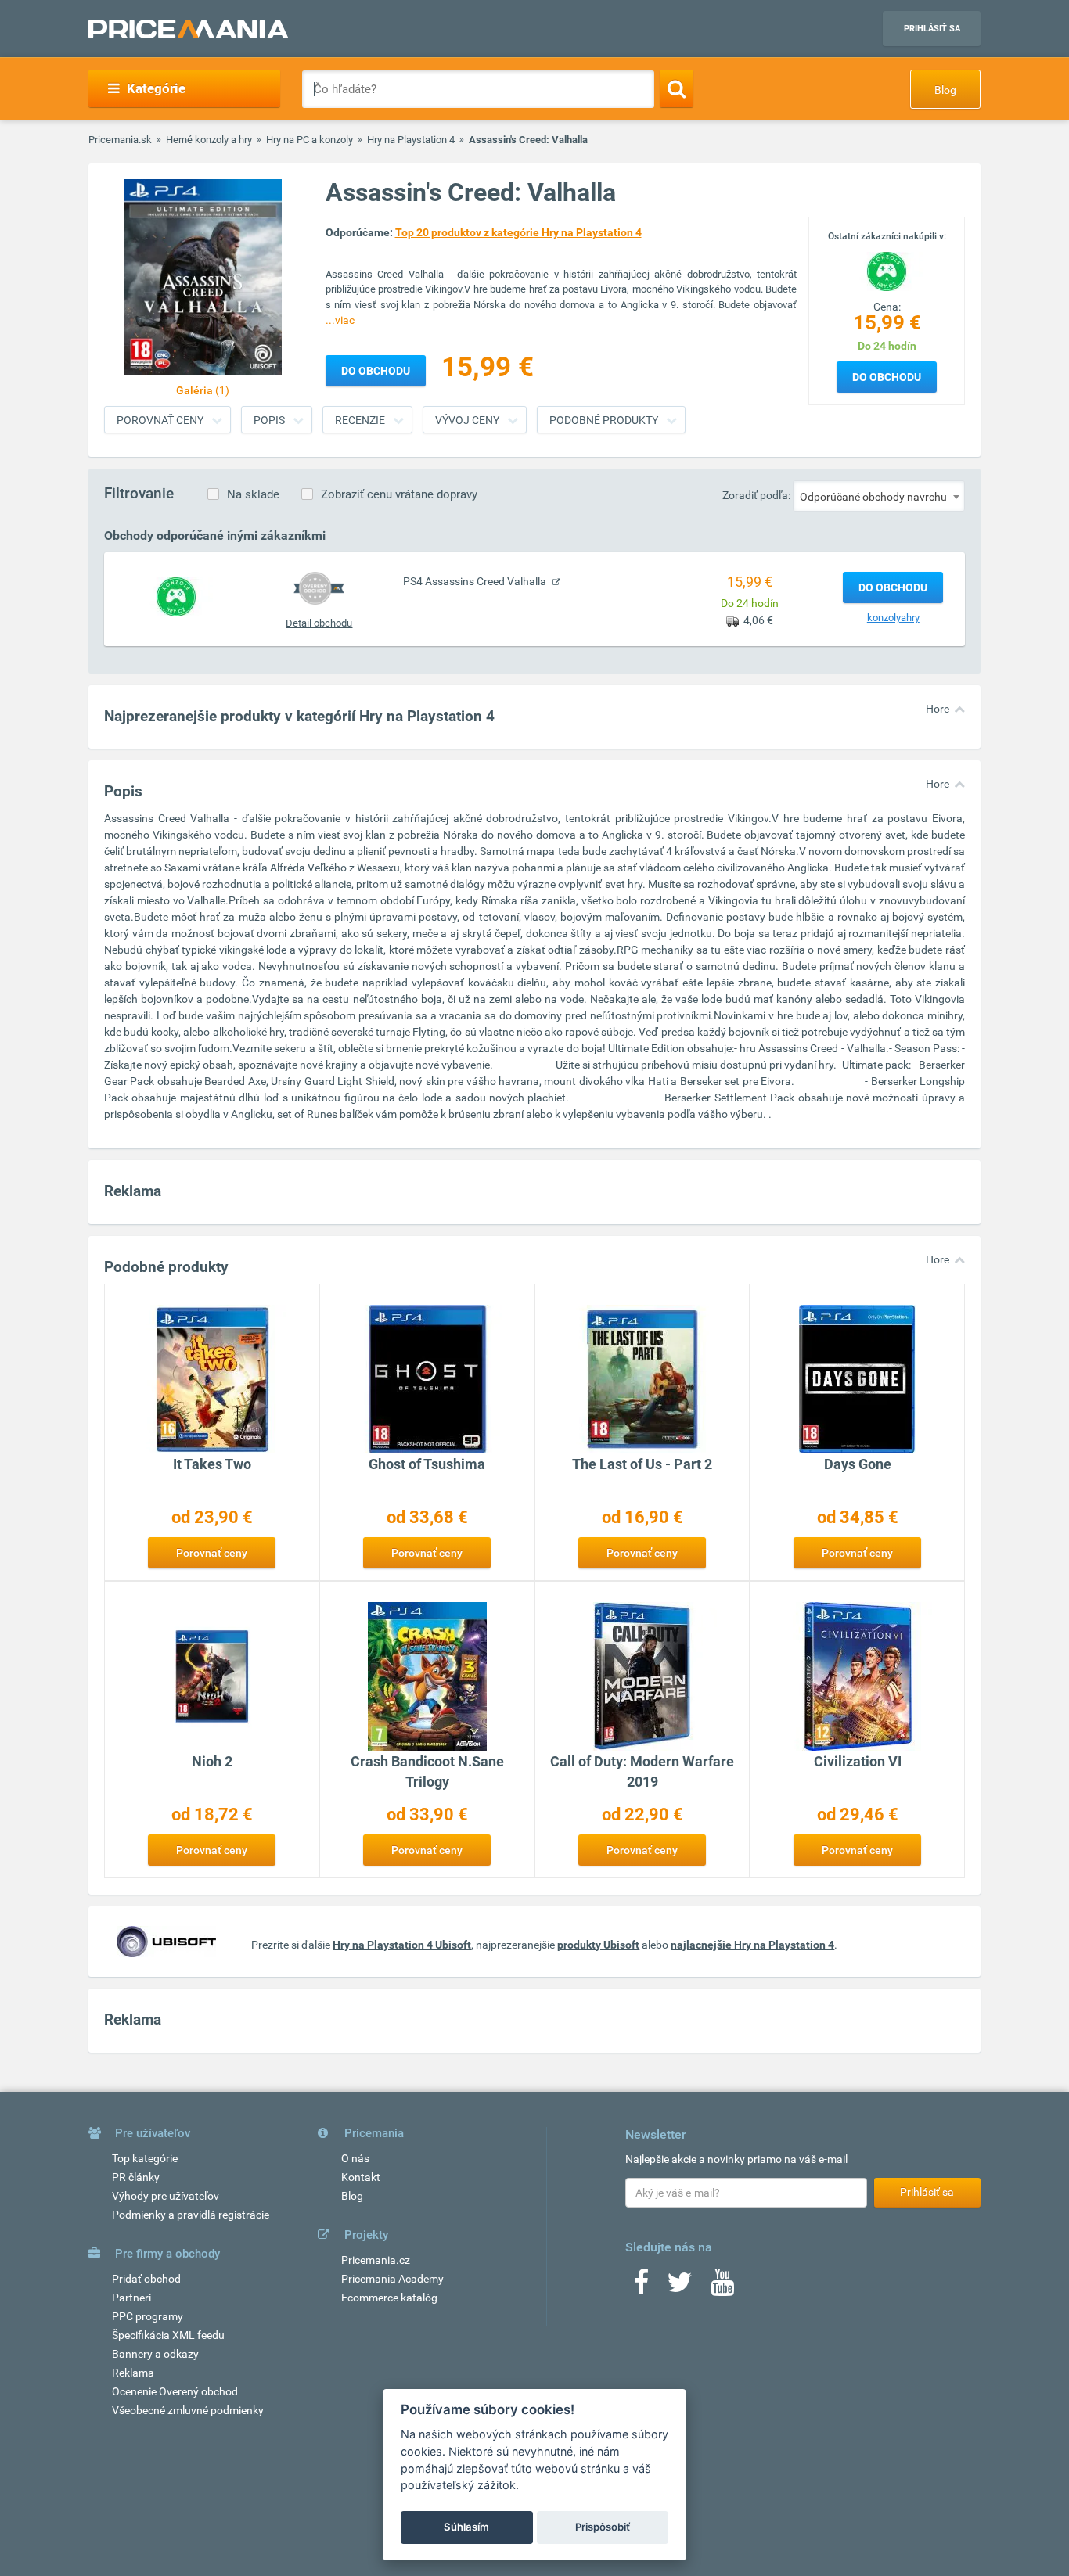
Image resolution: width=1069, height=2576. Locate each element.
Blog (945, 90)
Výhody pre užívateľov (166, 2196)
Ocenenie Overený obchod (175, 2391)
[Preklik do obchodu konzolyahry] (176, 596)
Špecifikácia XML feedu (168, 2335)
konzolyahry (893, 618)
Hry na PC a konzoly (310, 140)
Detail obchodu (319, 623)
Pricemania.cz (376, 2260)
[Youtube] (722, 2287)
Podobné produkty (604, 420)
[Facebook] (641, 2287)
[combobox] (879, 496)
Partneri (131, 2298)
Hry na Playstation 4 (411, 140)
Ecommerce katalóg (389, 2298)
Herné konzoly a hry (209, 140)
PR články (136, 2177)
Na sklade (253, 494)
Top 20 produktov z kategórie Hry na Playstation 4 (518, 232)
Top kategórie (145, 2158)
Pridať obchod (146, 2279)
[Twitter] (680, 2287)
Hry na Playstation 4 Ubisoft (402, 1945)
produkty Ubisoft (598, 1945)
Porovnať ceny (160, 420)
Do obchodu (887, 377)
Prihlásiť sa (932, 29)
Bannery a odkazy (155, 2354)
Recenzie (360, 420)
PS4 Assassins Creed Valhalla (476, 581)
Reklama (133, 2373)
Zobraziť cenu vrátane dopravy (399, 494)
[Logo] (887, 270)
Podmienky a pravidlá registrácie (191, 2215)
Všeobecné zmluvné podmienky (188, 2410)
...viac (340, 320)
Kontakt (361, 2177)
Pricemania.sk (120, 140)
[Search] (677, 88)
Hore (938, 709)
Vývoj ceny (467, 420)
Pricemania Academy (392, 2279)
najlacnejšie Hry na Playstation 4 (752, 1945)
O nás (355, 2158)
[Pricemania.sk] (188, 29)
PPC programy (148, 2316)
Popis (269, 420)
